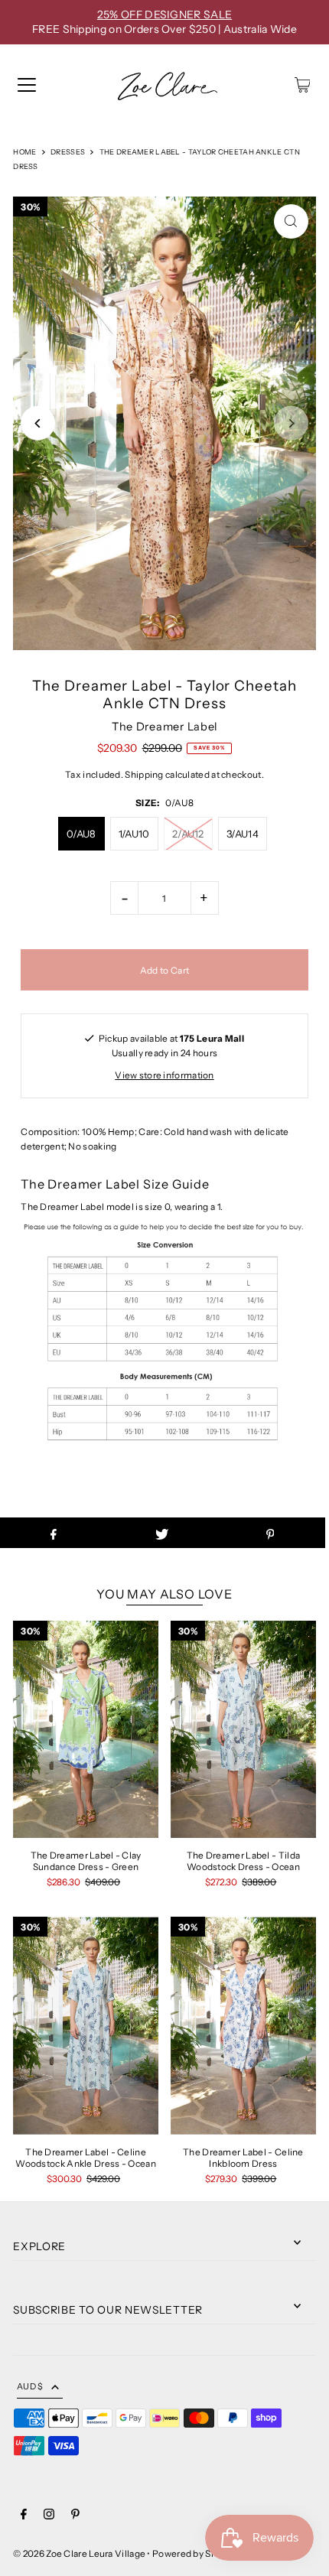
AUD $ (30, 2386)
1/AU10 (134, 834)
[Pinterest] (75, 2516)
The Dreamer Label (164, 727)
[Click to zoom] (291, 221)
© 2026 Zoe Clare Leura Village (79, 2553)
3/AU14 (243, 834)
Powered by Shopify (195, 2553)
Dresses (68, 152)
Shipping (144, 774)
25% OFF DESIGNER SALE (164, 15)
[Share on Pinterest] (270, 1533)
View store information (164, 1075)
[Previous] (38, 423)
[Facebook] (24, 2516)
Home (24, 152)
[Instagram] (49, 2516)
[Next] (291, 423)
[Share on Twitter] (162, 1533)
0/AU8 (81, 834)
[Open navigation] (27, 85)
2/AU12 (188, 834)
